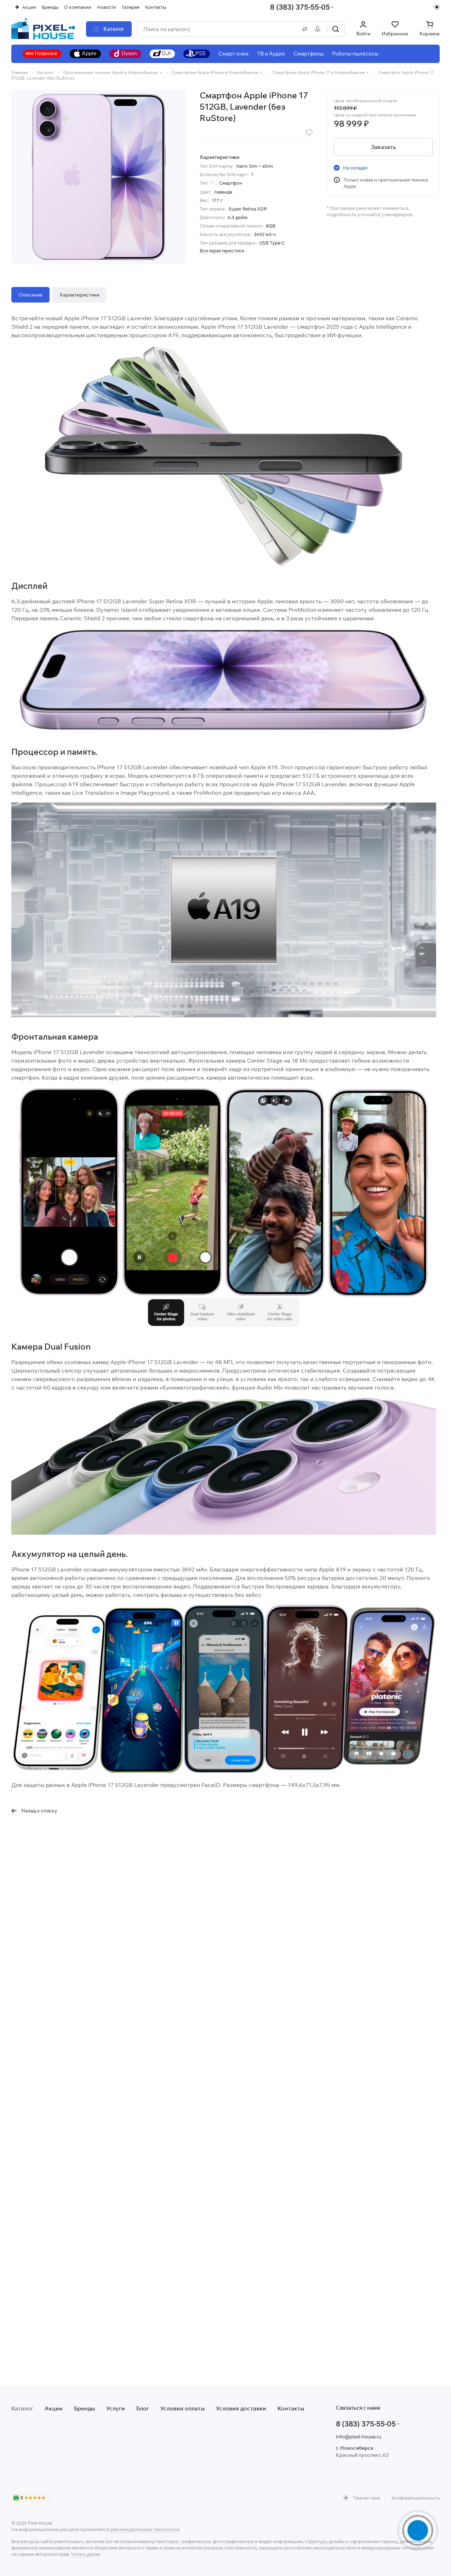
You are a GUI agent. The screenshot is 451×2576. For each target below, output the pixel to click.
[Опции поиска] (303, 29)
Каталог (22, 2408)
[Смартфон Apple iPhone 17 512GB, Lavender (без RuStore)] (99, 177)
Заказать (383, 147)
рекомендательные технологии (145, 2529)
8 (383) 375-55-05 (300, 7)
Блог (143, 2408)
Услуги (116, 2408)
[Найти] (336, 29)
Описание (30, 295)
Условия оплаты (182, 2408)
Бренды (84, 2408)
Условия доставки (241, 2408)
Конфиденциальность (416, 2498)
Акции (54, 2408)
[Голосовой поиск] (319, 29)
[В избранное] (309, 133)
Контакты (291, 2408)
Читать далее (85, 2554)
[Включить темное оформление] (437, 7)
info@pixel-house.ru (359, 2437)
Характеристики (79, 295)
